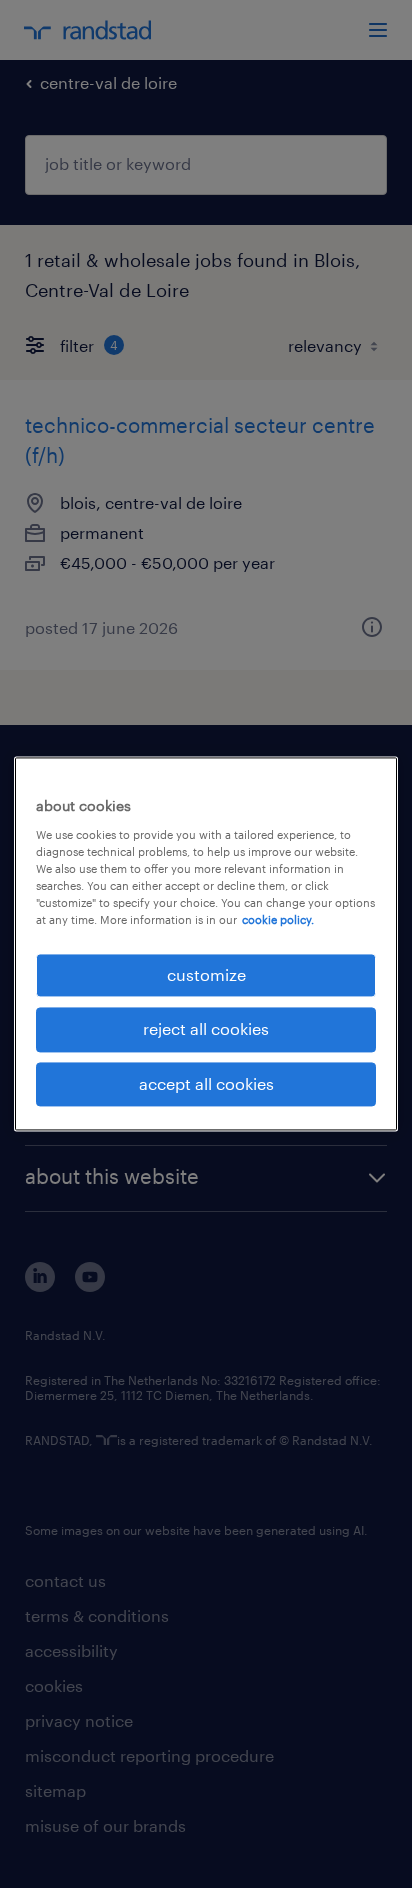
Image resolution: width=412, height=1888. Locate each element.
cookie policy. (278, 919)
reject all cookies (206, 1029)
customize (206, 974)
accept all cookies (206, 1083)
